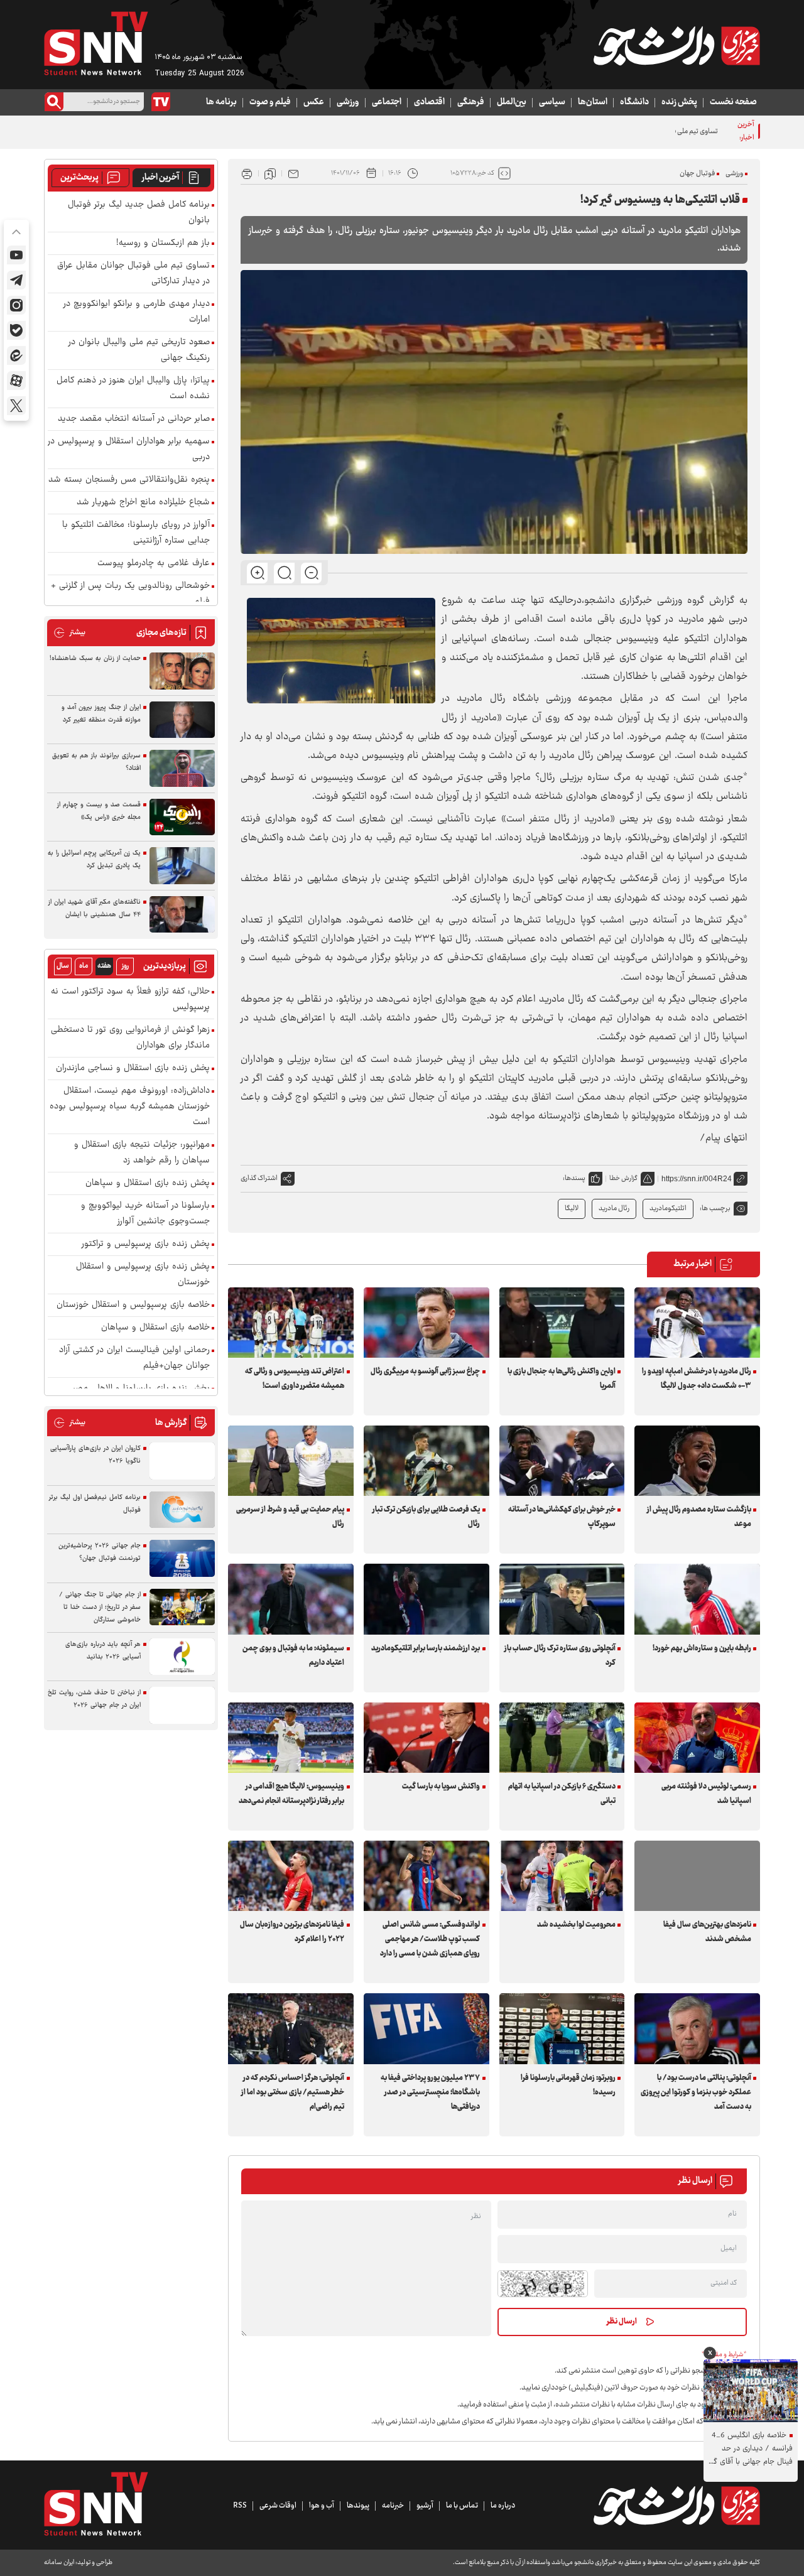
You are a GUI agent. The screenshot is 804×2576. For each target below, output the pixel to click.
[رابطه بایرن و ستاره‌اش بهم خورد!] (697, 1599)
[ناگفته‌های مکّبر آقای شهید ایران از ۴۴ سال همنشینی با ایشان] (182, 915)
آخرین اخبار (160, 178)
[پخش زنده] (161, 102)
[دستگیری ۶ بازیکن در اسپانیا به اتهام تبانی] (562, 1738)
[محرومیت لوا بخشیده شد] (562, 1876)
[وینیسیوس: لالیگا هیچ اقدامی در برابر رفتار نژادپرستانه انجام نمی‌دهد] (291, 1738)
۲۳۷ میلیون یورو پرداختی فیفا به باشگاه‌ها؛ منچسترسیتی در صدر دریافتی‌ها (430, 2092)
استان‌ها (593, 102)
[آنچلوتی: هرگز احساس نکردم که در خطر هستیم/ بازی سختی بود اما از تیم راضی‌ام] (291, 2028)
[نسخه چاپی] (247, 173)
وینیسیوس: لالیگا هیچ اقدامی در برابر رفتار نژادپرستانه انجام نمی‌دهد (291, 1794)
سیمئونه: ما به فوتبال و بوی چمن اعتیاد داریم (293, 1656)
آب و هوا (322, 2506)
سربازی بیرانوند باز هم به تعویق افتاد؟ (96, 762)
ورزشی (348, 102)
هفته (104, 966)
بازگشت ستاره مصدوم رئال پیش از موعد (699, 1517)
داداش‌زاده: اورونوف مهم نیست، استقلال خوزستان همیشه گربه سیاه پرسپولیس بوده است (130, 1107)
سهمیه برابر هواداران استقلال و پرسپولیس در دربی (129, 450)
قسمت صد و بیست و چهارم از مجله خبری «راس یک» (99, 811)
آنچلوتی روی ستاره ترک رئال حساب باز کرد (560, 1656)
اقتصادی (429, 102)
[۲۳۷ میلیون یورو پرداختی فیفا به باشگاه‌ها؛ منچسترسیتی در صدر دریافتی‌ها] (426, 2028)
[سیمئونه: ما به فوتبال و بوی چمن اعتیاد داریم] (291, 1599)
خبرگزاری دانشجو (618, 601)
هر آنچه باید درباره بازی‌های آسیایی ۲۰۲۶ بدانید (103, 1651)
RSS (240, 2506)
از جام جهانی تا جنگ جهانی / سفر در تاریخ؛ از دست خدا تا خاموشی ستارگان (100, 1607)
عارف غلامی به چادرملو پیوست (154, 564)
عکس (314, 102)
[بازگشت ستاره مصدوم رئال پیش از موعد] (697, 1461)
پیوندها (358, 2506)
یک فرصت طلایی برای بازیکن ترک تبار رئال (426, 1517)
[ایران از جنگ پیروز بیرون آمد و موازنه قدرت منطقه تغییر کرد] (182, 720)
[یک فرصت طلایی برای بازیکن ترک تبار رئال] (426, 1461)
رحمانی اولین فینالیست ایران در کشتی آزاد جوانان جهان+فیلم (134, 1358)
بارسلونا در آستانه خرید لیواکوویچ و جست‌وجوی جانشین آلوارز (145, 1214)
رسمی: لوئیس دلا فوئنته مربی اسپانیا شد (706, 1794)
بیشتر (69, 633)
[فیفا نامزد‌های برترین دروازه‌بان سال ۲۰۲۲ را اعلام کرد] (291, 1876)
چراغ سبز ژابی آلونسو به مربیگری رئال (425, 1372)
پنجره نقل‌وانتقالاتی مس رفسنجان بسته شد (129, 480)
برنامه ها (221, 102)
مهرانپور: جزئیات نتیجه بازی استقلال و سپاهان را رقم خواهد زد (142, 1153)
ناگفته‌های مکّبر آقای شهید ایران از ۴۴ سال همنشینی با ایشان (95, 908)
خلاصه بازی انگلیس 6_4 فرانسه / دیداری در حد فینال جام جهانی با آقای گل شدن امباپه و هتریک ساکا (750, 2449)
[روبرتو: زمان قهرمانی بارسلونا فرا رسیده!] (562, 2028)
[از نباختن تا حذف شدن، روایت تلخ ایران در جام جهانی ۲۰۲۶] (182, 1705)
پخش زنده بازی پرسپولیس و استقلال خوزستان (143, 1275)
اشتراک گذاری (259, 1178)
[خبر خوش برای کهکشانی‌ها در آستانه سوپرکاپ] (562, 1461)
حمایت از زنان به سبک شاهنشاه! (95, 658)
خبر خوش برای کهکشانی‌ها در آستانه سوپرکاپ (562, 1517)
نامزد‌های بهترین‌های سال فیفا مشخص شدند (707, 1932)
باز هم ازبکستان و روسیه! (163, 243)
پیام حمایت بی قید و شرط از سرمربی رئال (290, 1517)
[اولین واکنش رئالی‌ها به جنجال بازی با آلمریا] (562, 1323)
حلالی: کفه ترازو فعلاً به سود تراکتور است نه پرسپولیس (130, 1000)
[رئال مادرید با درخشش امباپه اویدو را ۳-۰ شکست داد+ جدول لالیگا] (697, 1323)
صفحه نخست (733, 102)
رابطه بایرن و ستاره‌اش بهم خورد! (702, 1648)
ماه (84, 966)
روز (125, 966)
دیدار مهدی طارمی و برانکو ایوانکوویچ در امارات (137, 312)
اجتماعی (387, 102)
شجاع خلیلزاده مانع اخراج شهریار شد (143, 503)
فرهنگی (471, 102)
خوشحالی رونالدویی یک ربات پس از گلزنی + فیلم (130, 594)
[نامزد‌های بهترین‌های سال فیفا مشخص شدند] (697, 1876)
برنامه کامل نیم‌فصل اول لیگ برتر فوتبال (95, 1504)
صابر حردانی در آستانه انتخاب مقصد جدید (134, 419)
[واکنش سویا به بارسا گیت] (426, 1738)
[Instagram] (16, 305)
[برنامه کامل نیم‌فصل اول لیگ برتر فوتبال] (182, 1510)
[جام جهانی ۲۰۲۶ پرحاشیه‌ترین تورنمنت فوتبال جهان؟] (182, 1558)
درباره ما (503, 2506)
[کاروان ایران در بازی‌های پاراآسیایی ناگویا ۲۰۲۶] (182, 1461)
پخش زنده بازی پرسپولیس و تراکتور (146, 1244)
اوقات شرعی (278, 2506)
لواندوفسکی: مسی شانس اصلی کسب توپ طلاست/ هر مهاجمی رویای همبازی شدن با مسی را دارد (430, 1939)
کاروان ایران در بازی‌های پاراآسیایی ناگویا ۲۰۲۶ (95, 1455)
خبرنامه (393, 2506)
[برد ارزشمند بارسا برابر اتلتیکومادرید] (426, 1599)
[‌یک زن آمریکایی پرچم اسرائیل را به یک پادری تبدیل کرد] (182, 866)
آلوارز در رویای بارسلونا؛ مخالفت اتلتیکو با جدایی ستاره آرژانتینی (136, 533)
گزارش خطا (623, 1178)
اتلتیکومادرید (668, 1209)
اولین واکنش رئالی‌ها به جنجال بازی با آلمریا (562, 1379)
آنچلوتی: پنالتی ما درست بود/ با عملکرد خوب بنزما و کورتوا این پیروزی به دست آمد (696, 2092)
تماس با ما (462, 2506)
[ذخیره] (270, 173)
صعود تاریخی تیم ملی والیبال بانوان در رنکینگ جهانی (139, 350)
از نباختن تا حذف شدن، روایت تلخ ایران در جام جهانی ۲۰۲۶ (94, 1699)
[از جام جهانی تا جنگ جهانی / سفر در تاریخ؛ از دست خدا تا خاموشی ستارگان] (182, 1607)
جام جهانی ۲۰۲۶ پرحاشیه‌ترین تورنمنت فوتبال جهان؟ (100, 1552)
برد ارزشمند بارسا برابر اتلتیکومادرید (426, 1648)
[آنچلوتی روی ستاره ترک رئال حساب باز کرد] (562, 1599)
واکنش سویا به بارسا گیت (441, 1787)
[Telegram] (16, 280)
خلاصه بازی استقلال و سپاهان (155, 1328)
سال (63, 966)
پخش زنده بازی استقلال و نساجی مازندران (133, 1069)
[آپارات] (16, 381)
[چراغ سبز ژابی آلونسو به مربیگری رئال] (426, 1323)
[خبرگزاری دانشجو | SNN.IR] (676, 46)
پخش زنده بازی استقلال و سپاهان (148, 1183)
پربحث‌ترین (79, 178)
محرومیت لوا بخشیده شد (576, 1925)
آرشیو (425, 2506)
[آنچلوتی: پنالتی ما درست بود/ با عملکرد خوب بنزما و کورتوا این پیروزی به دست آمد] (697, 2028)
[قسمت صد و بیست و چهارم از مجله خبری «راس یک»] (182, 817)
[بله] (16, 330)
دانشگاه (634, 102)
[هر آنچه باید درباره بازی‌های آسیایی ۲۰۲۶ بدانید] (182, 1657)
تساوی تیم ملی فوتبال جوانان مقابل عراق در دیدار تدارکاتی (638, 132)
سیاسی (552, 102)
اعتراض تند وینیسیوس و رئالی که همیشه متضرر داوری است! (295, 1379)
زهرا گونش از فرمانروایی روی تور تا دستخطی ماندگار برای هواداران (130, 1038)
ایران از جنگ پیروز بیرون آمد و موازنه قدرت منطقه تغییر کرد (101, 714)
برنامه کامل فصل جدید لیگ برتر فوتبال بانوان (139, 213)
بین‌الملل (512, 102)
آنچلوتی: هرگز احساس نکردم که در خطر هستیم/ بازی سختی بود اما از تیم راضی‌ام (293, 2092)
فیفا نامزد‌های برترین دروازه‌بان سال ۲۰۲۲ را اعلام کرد (292, 1932)
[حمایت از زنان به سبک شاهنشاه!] (182, 671)
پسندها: (574, 1178)
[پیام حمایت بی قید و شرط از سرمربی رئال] (291, 1461)
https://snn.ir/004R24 (697, 1179)
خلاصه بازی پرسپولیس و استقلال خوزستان (133, 1305)
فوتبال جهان (697, 174)
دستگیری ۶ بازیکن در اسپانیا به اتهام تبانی (562, 1794)
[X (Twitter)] (16, 406)
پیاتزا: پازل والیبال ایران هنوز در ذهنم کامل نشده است (133, 389)
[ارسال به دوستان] (293, 173)
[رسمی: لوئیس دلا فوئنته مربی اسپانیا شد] (697, 1738)
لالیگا (572, 1209)
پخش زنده (679, 102)
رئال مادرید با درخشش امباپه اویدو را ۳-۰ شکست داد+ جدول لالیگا (696, 1379)
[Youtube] (16, 255)
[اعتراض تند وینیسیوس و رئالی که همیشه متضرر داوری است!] (291, 1323)
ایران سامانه (59, 2562)
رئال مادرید (614, 1209)
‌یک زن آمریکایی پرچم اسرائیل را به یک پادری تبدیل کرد (94, 859)
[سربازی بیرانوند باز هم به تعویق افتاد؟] (182, 768)
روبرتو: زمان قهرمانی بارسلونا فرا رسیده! (568, 2085)
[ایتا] (16, 355)
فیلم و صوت (270, 102)
